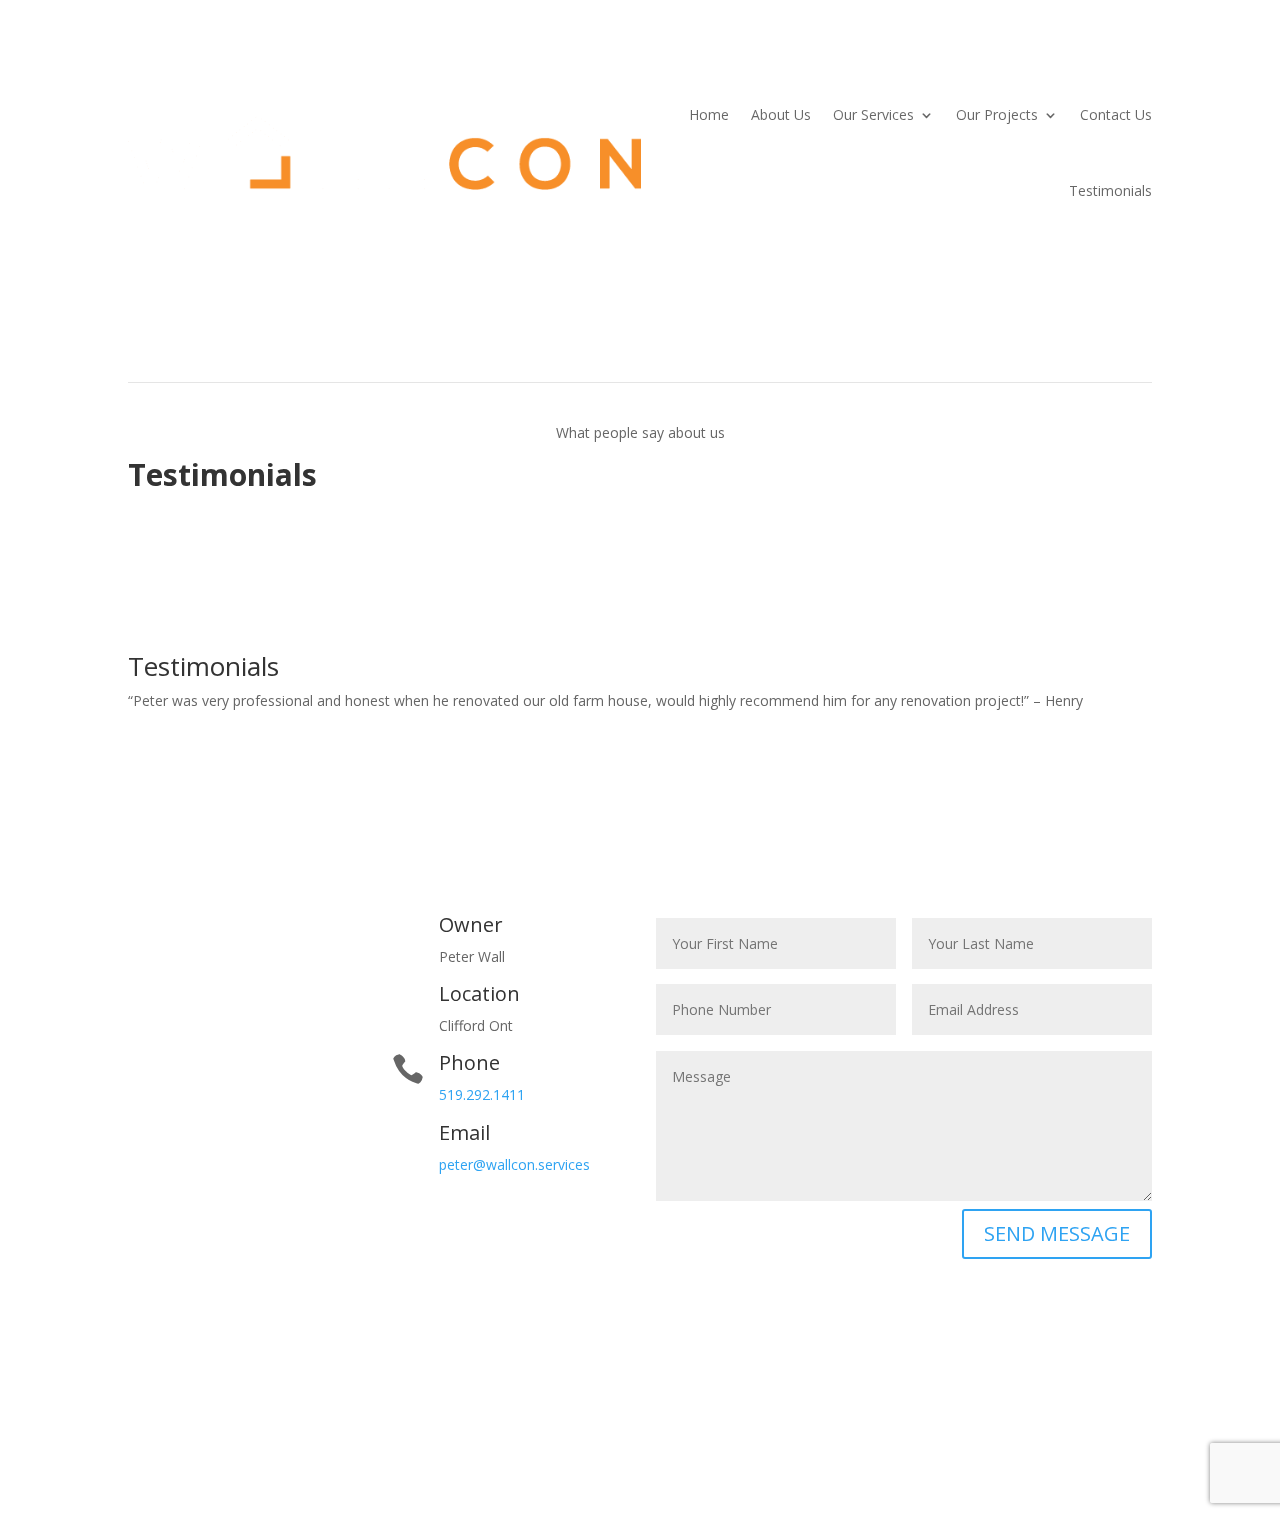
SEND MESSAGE (1057, 1233)
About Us (781, 114)
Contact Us (1116, 114)
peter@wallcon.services (514, 1164)
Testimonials (1110, 190)
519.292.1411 (482, 1094)
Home (709, 114)
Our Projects (997, 114)
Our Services (873, 114)
